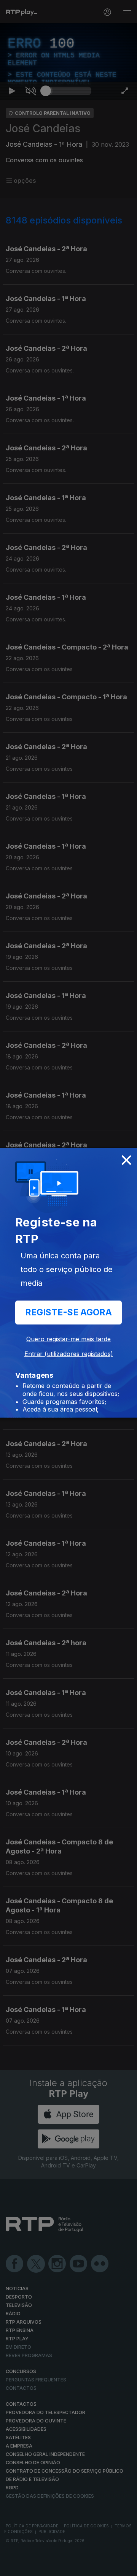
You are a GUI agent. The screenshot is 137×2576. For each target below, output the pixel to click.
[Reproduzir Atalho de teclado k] (12, 2567)
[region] (68, 1288)
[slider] (68, 2567)
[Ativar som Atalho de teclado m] (30, 2567)
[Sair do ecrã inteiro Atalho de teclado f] (125, 2567)
